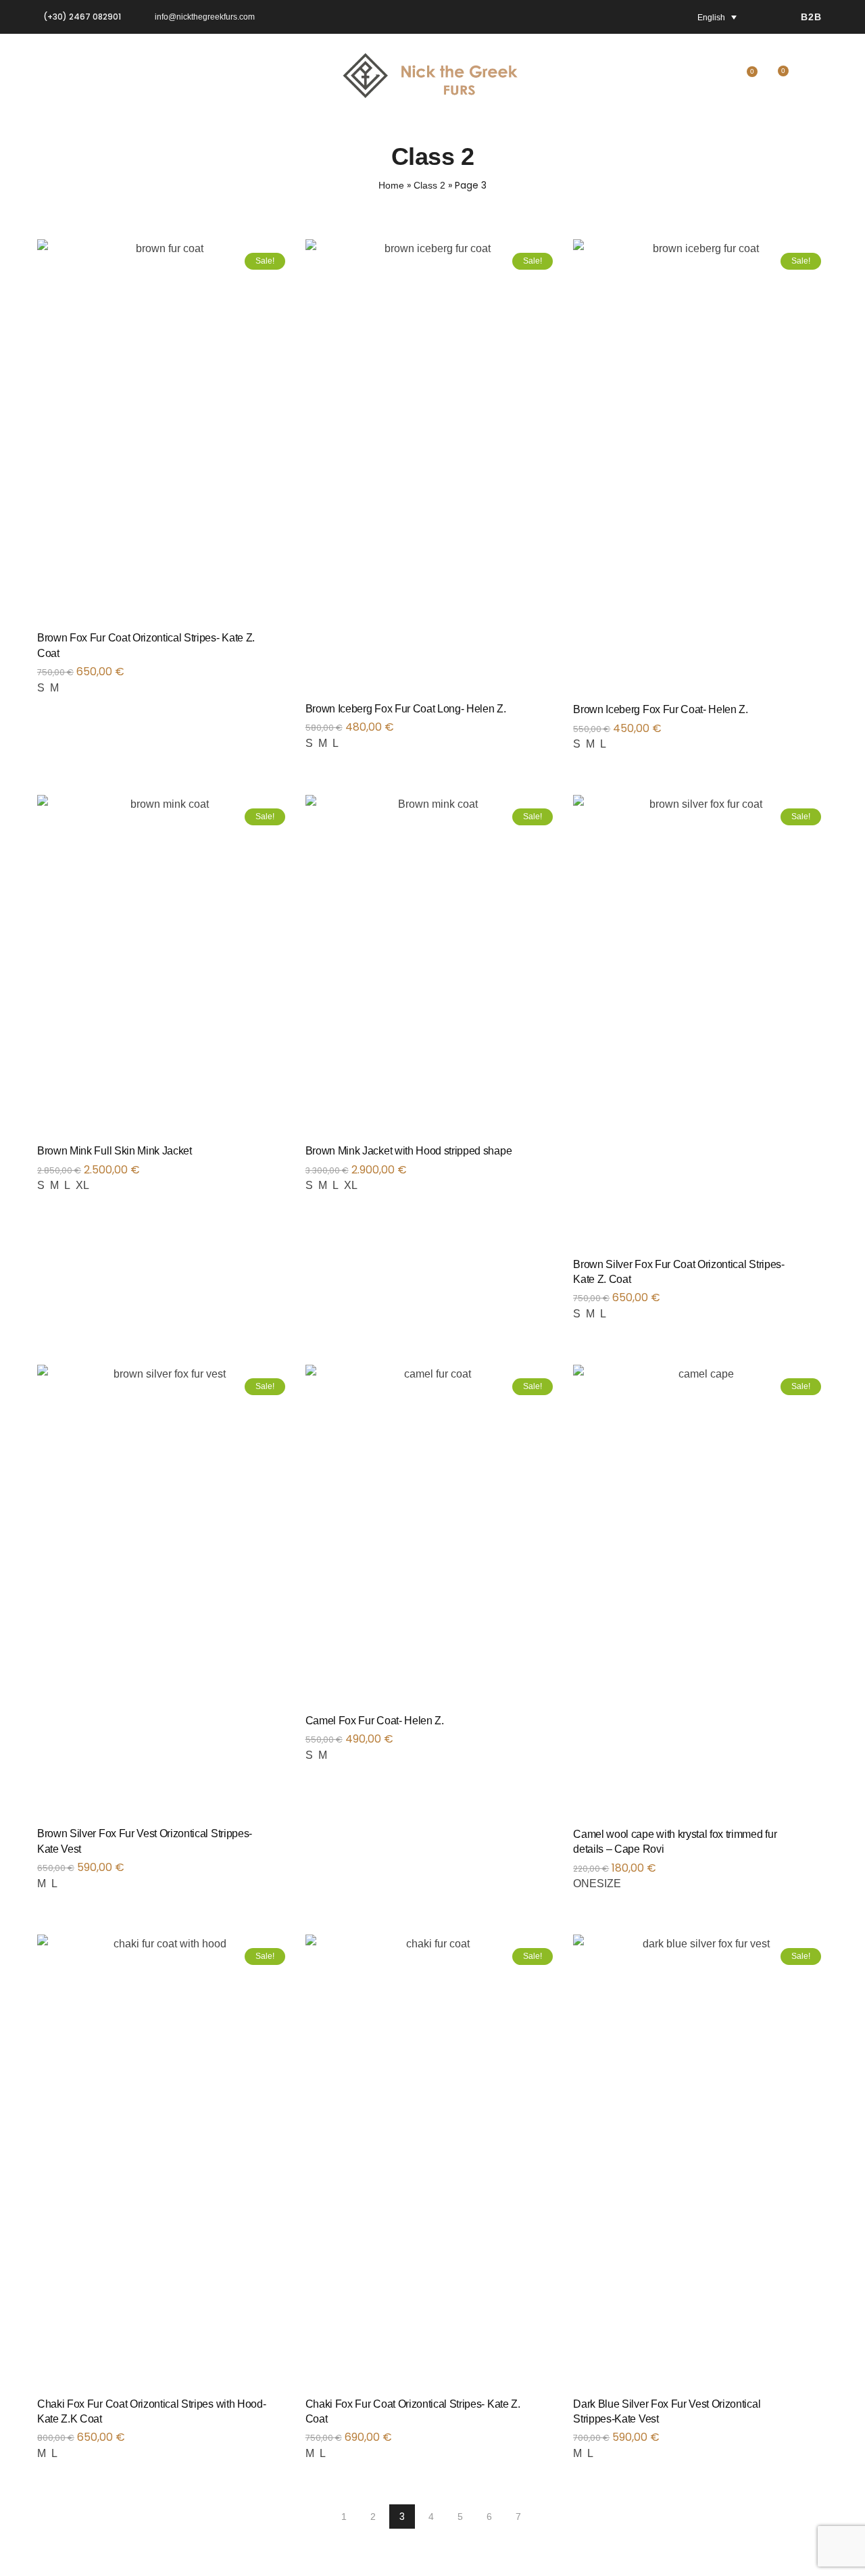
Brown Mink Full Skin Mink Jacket (115, 1151)
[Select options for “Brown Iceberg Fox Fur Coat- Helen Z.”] (823, 716)
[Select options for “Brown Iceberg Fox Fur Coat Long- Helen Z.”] (555, 715)
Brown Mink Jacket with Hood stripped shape (409, 1151)
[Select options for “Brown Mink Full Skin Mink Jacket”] (287, 1157)
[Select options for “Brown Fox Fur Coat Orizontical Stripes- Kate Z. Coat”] (287, 644)
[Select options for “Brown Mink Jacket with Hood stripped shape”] (555, 1157)
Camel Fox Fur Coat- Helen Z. (375, 1721)
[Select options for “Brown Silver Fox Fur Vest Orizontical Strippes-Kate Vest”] (287, 1840)
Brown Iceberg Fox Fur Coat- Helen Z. (660, 709)
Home (391, 185)
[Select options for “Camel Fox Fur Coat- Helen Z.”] (555, 1727)
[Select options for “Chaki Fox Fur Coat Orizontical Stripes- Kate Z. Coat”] (555, 2410)
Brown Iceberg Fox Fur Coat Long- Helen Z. (406, 709)
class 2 (429, 185)
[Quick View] (164, 456)
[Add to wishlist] (271, 644)
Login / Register (814, 79)
